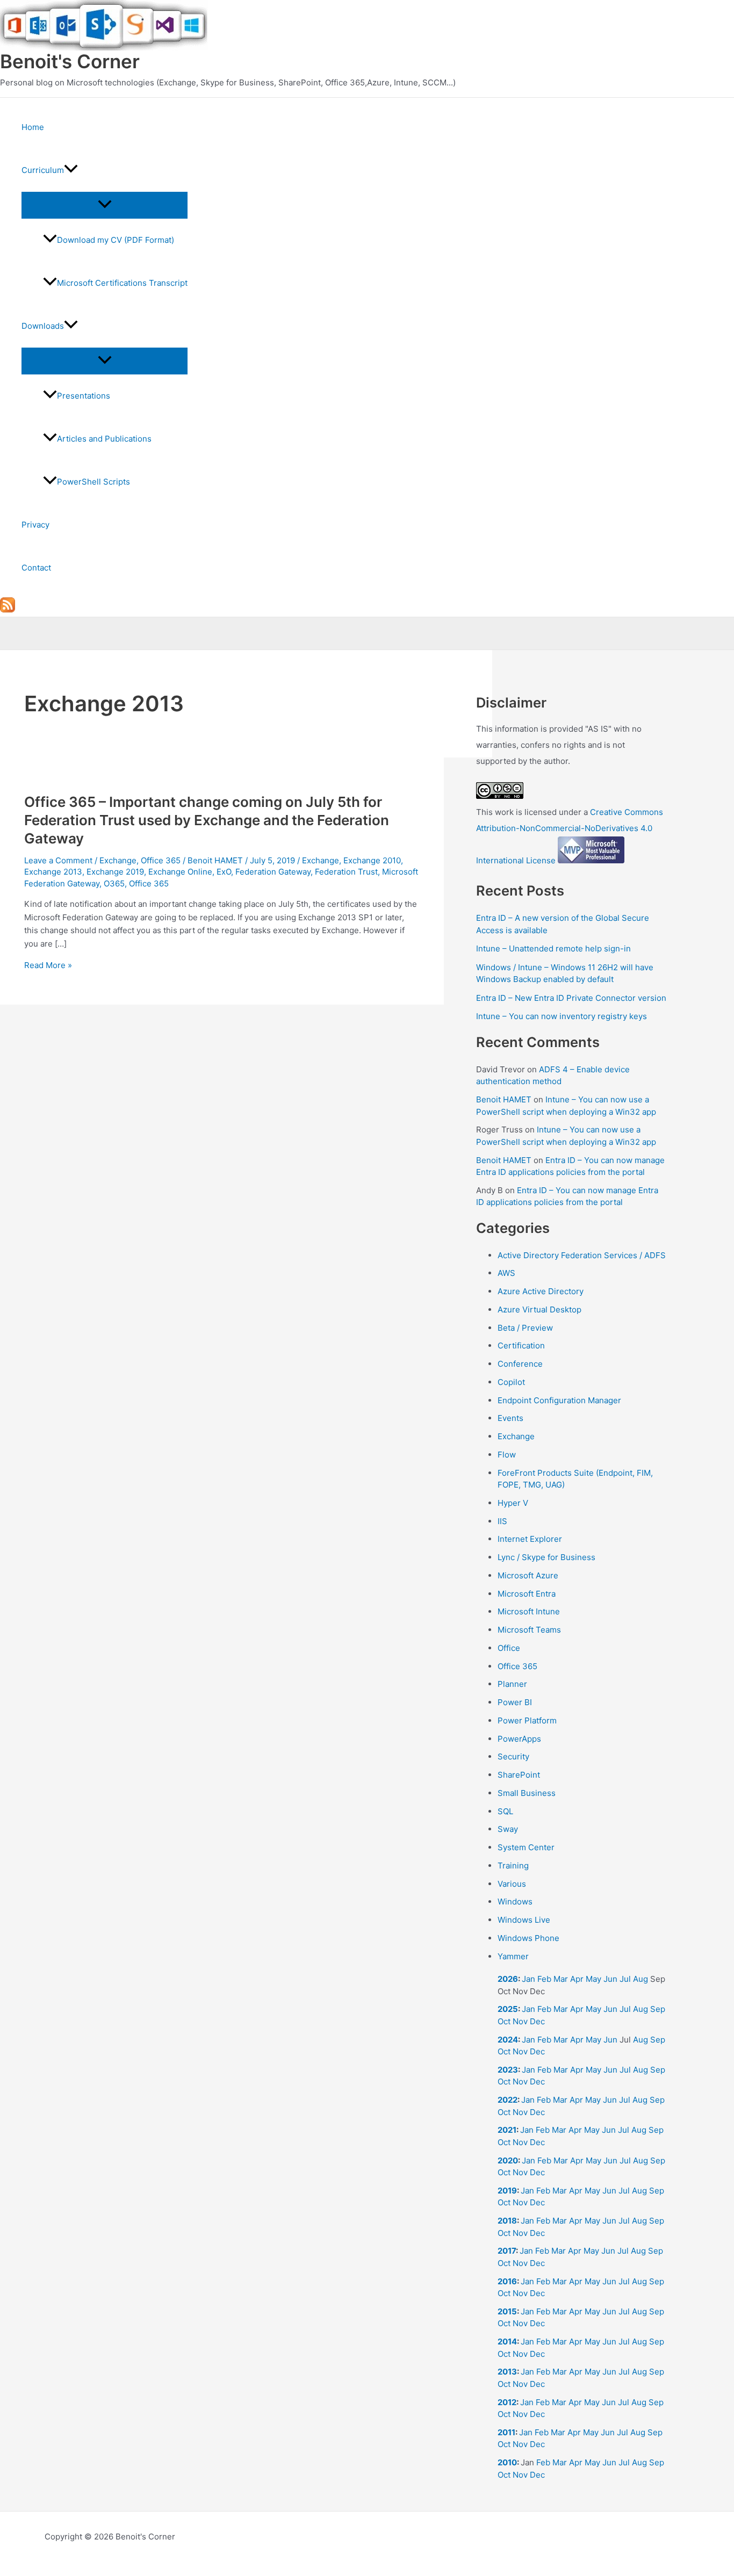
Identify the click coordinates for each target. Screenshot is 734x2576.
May (593, 1979)
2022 (508, 2100)
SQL (505, 1811)
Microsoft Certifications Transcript (122, 283)
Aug (641, 1979)
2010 (507, 2462)
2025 (508, 2009)
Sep (658, 2009)
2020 (508, 2160)
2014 (507, 2342)
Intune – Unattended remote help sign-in (553, 948)
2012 (507, 2402)
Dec (537, 2021)
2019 (507, 2191)
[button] (71, 170)
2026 (508, 1979)
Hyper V (513, 1503)
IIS (502, 1521)
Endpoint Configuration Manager (559, 1400)
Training (513, 1866)
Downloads (43, 326)
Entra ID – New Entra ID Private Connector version (571, 998)
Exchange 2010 (372, 860)
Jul (625, 1979)
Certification (521, 1345)
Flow (507, 1455)
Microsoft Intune (529, 1611)
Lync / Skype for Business (546, 1557)
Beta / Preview (525, 1328)
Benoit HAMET (504, 1099)
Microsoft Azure (528, 1575)
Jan (528, 1979)
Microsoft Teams (529, 1630)
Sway (508, 1829)
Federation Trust (346, 872)
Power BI (515, 1702)
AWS (506, 1273)
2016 (507, 2281)
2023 (508, 2070)
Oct (504, 2021)
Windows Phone (528, 1938)
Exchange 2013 (53, 872)
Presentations (84, 396)
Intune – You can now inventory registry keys (562, 1016)
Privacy (35, 525)
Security (513, 1756)
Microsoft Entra (527, 1594)
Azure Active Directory (541, 1291)
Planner (512, 1684)
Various (512, 1884)
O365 (114, 883)
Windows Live (524, 1920)
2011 (506, 2432)
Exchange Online (180, 872)
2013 (507, 2372)
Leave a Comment (58, 860)
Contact (36, 568)
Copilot (511, 1382)
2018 (507, 2221)
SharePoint (519, 1775)
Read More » (48, 965)
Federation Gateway (273, 872)
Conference (520, 1364)
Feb (544, 1979)
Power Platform (527, 1720)
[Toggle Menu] (105, 205)
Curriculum (43, 170)
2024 (508, 2040)
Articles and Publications (104, 439)
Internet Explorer (530, 1539)
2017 (507, 2251)
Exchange (118, 860)
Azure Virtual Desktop (539, 1309)
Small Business (527, 1793)
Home (33, 127)
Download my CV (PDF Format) (116, 240)
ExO (224, 872)
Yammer (513, 1956)
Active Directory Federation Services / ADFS (582, 1255)
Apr (577, 1979)
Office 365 (161, 860)
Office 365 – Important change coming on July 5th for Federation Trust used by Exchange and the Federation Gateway (207, 820)
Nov (520, 2021)
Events (510, 1418)
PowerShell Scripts (93, 482)
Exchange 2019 (115, 872)
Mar (561, 1979)
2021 (507, 2130)
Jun (610, 1979)
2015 (507, 2311)
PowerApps (519, 1739)
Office (509, 1648)
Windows (515, 1902)
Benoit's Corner (70, 61)
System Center (526, 1847)
